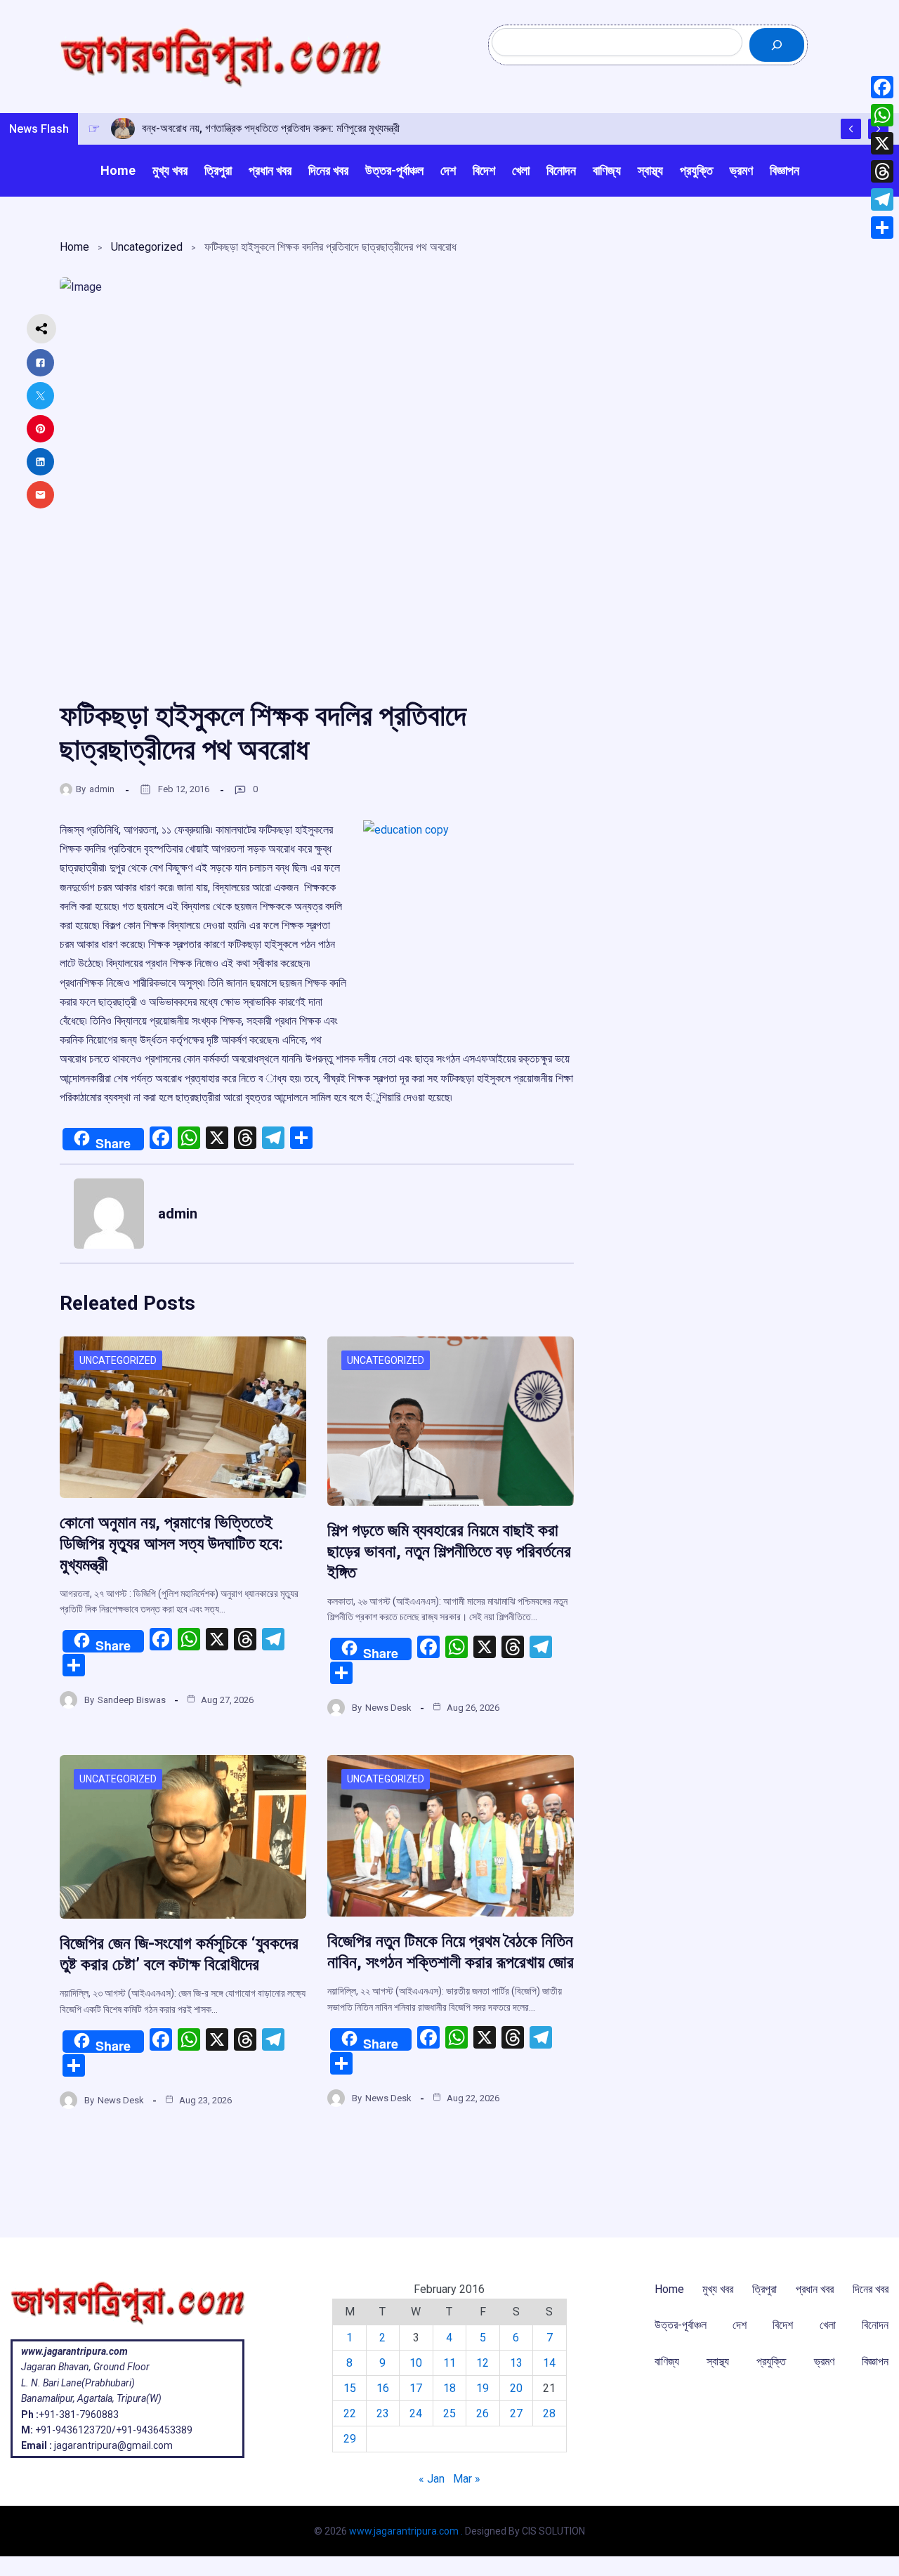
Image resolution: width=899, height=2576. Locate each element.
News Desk (388, 1708)
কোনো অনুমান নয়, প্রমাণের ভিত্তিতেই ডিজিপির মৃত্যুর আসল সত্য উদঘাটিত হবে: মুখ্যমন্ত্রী (171, 1544)
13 (516, 2363)
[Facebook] (882, 87)
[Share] (882, 228)
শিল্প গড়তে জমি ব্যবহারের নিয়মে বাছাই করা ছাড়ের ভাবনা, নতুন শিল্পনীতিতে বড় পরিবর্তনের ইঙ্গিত (449, 1551)
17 (416, 2388)
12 (483, 2363)
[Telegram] (882, 199)
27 (516, 2413)
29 (350, 2439)
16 (383, 2388)
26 (483, 2413)
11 (449, 2363)
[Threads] (882, 171)
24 (416, 2413)
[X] (882, 143)
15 (350, 2388)
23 (383, 2413)
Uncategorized (147, 247)
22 (350, 2413)
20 (516, 2388)
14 (549, 2363)
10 (416, 2363)
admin (102, 789)
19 (483, 2388)
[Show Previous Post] (851, 129)
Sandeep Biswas (132, 1700)
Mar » (467, 2479)
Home (74, 247)
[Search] (777, 45)
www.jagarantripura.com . (406, 2531)
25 (449, 2413)
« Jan (432, 2479)
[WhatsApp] (882, 115)
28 (549, 2413)
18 (449, 2388)
